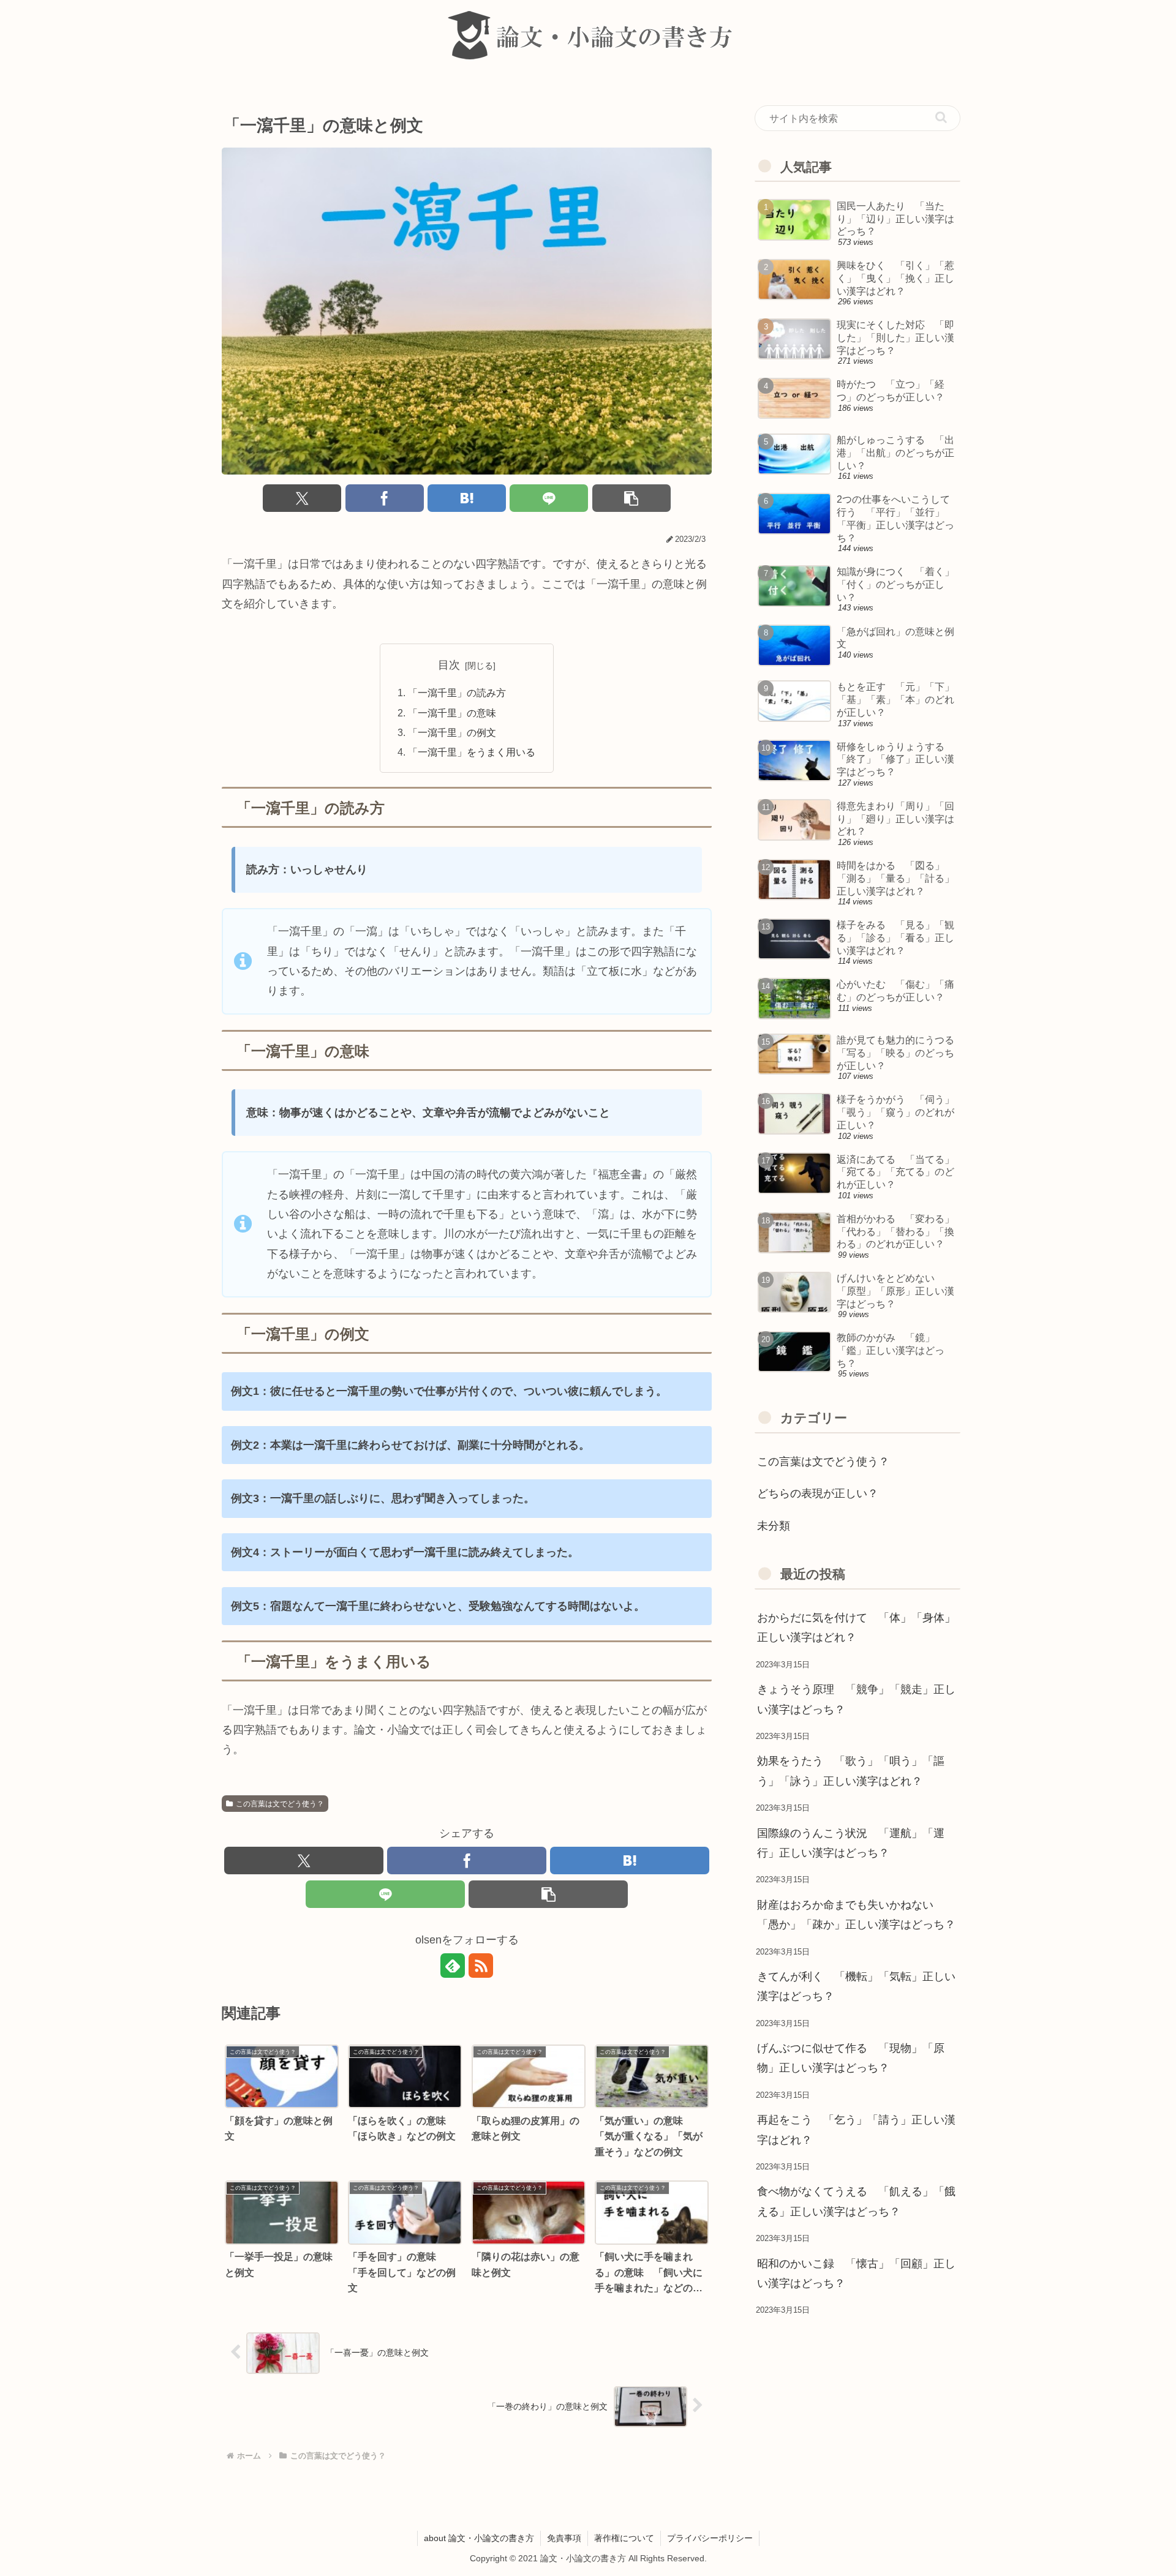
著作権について (624, 2538)
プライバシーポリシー (710, 2538)
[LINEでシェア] (549, 498)
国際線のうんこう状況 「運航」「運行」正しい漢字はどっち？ (851, 1843)
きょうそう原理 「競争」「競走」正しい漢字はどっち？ (856, 1699)
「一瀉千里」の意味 (452, 713)
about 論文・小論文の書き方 (479, 2538)
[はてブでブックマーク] (467, 498)
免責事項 (564, 2538)
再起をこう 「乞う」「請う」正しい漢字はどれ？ (856, 2130)
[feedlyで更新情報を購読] (453, 1966)
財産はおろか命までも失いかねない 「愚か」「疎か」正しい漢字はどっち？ (856, 1915)
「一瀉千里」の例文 (452, 732)
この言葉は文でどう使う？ (280, 1804)
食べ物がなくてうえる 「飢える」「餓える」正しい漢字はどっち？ (856, 2201)
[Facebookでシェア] (385, 498)
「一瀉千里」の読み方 (457, 693)
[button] (631, 498)
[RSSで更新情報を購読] (481, 1966)
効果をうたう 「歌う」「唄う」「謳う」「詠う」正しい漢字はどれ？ (851, 1771)
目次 (449, 665)
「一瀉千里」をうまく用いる (472, 752)
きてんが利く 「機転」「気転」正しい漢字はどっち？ (856, 1986)
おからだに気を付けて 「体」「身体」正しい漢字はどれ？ (856, 1628)
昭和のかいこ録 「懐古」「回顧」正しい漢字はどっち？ (856, 2274)
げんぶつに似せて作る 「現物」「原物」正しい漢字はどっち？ (851, 2058)
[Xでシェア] (302, 498)
